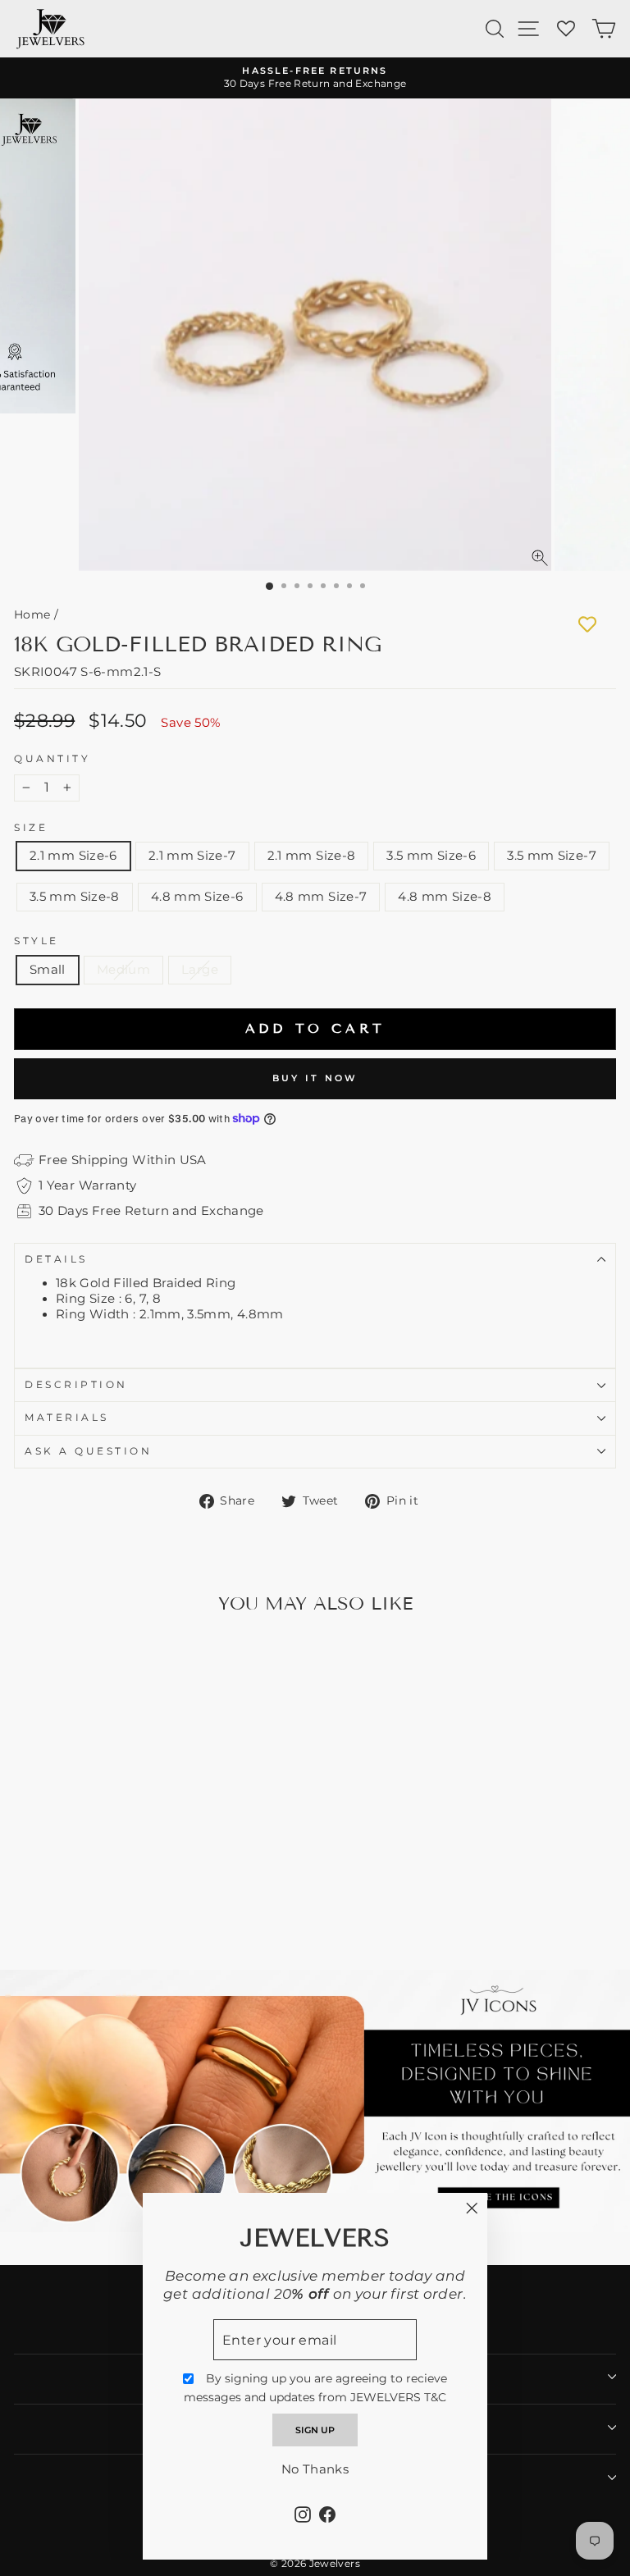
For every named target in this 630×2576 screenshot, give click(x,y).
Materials (67, 1418)
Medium (123, 970)
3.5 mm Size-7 (552, 856)
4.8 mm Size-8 (445, 897)
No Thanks (315, 2469)
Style (37, 941)
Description (76, 1385)
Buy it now (315, 1078)
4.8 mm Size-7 (321, 897)
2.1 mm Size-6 (73, 856)
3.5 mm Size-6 (431, 856)
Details (56, 1259)
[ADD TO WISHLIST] (587, 624)
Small (48, 970)
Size (31, 828)
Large (200, 970)
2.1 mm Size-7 (192, 856)
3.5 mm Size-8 (75, 897)
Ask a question (88, 1451)
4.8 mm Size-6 (197, 897)
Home (32, 614)
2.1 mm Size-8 (312, 856)
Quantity (52, 759)
